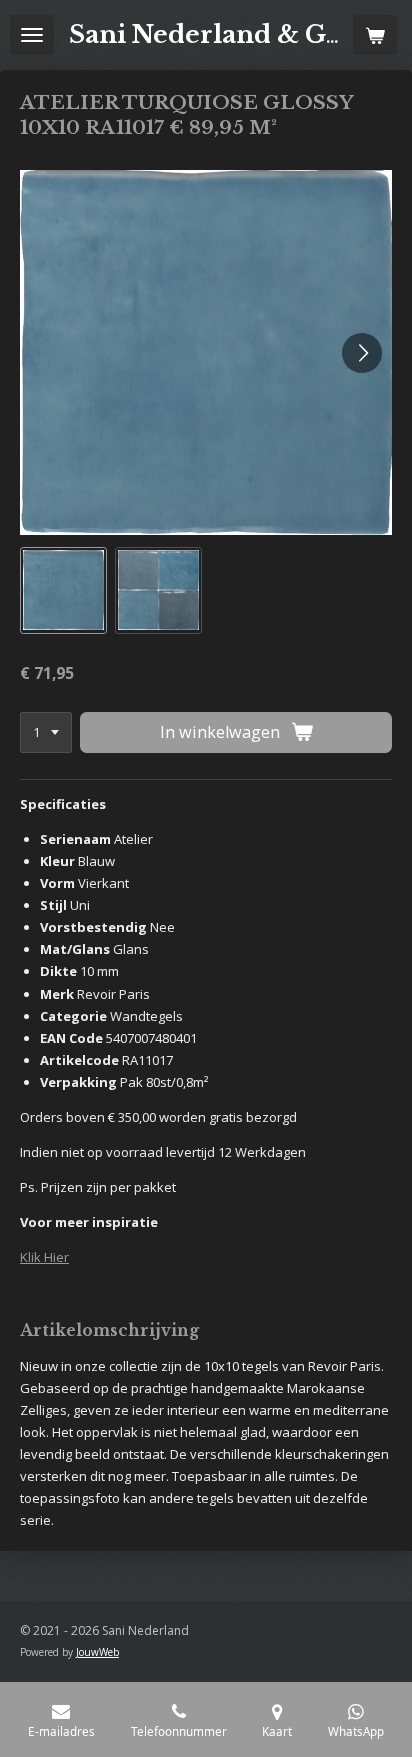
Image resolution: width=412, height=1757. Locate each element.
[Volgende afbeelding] (362, 353)
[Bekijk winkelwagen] (375, 35)
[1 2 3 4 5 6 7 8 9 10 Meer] (46, 732)
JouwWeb (97, 1652)
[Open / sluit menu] (32, 35)
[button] (63, 590)
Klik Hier (44, 1257)
